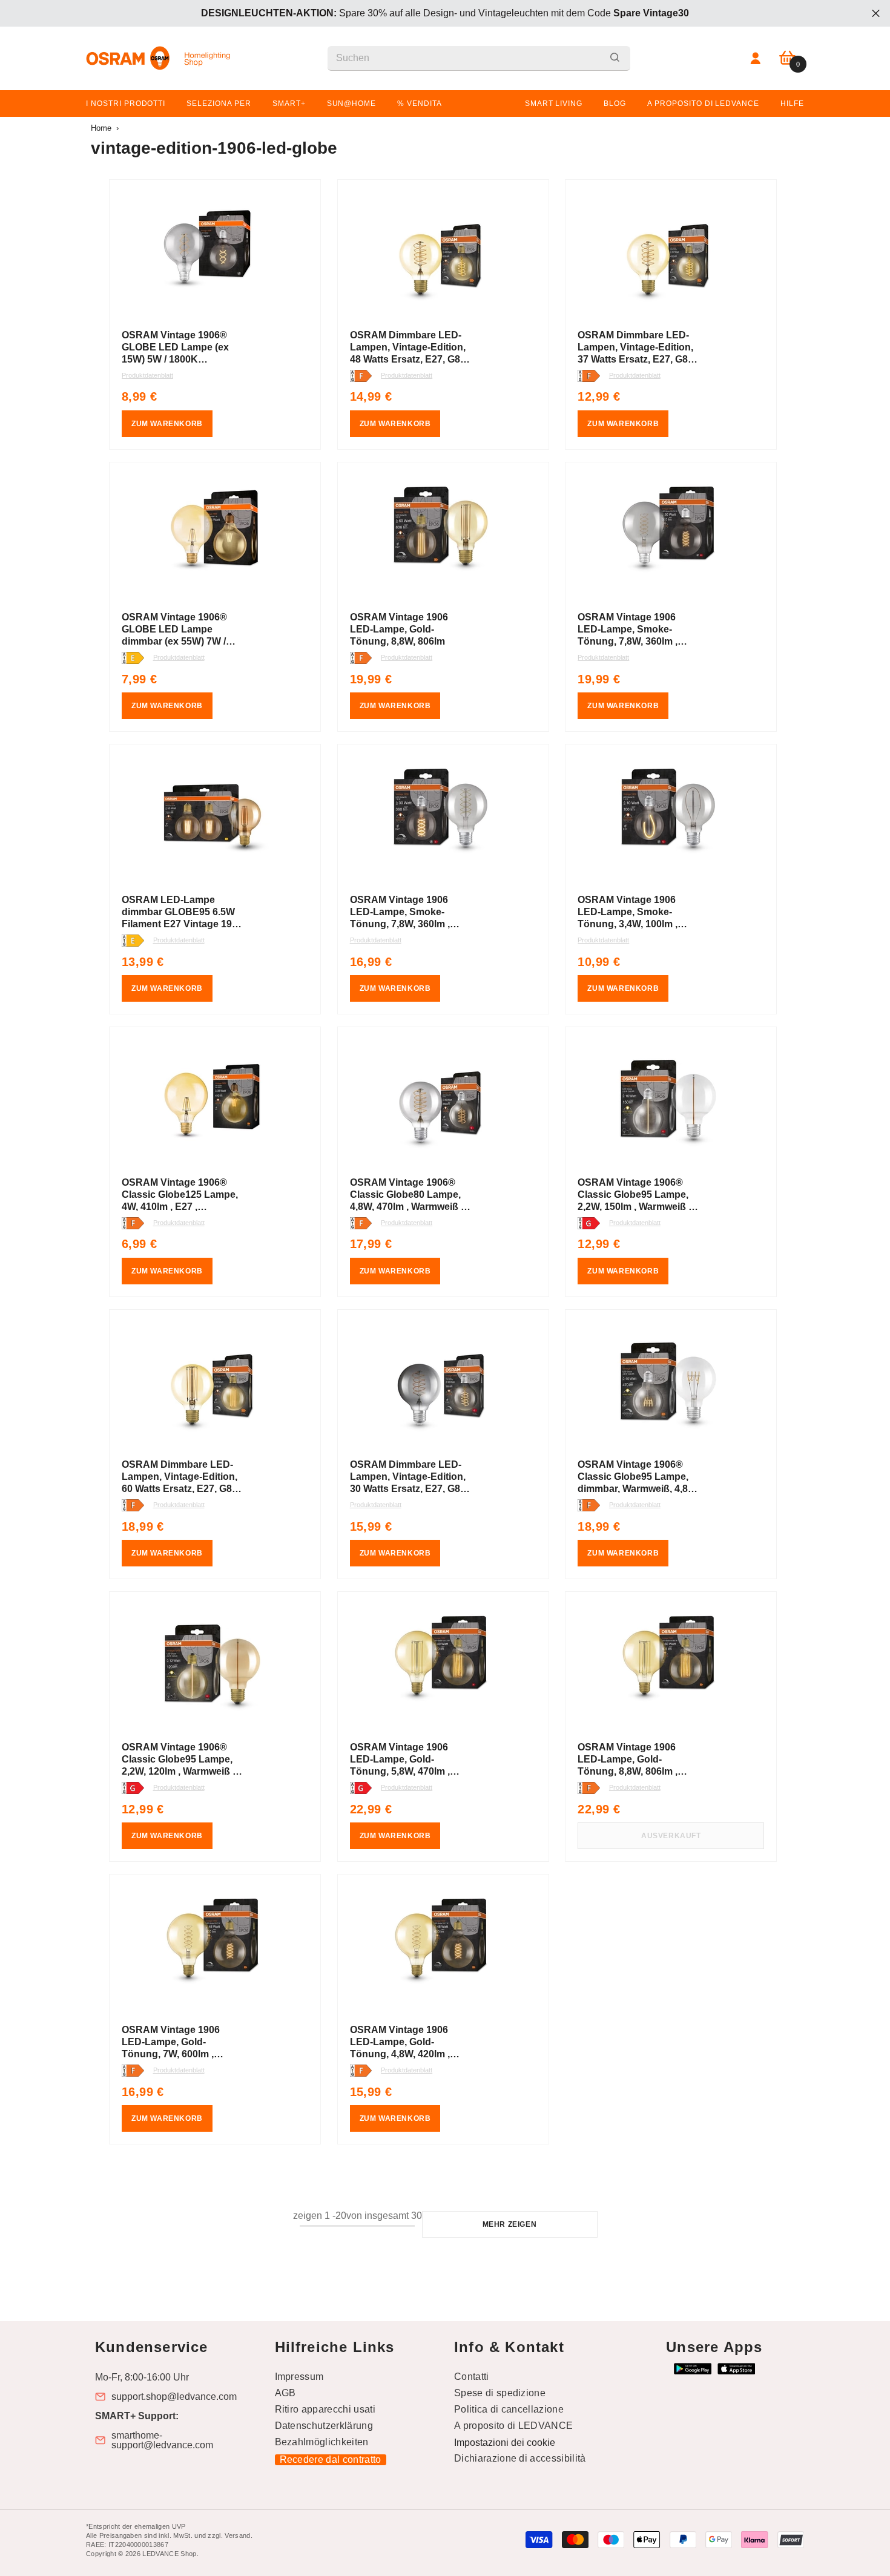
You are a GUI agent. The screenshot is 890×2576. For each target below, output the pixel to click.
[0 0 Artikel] (787, 58)
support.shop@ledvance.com (174, 2397)
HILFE (792, 103)
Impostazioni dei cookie (505, 2443)
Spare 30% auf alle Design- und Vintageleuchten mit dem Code (445, 13)
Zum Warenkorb (167, 424)
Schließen (876, 14)
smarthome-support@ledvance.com (162, 2440)
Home (101, 128)
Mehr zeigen (510, 2224)
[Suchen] (479, 58)
